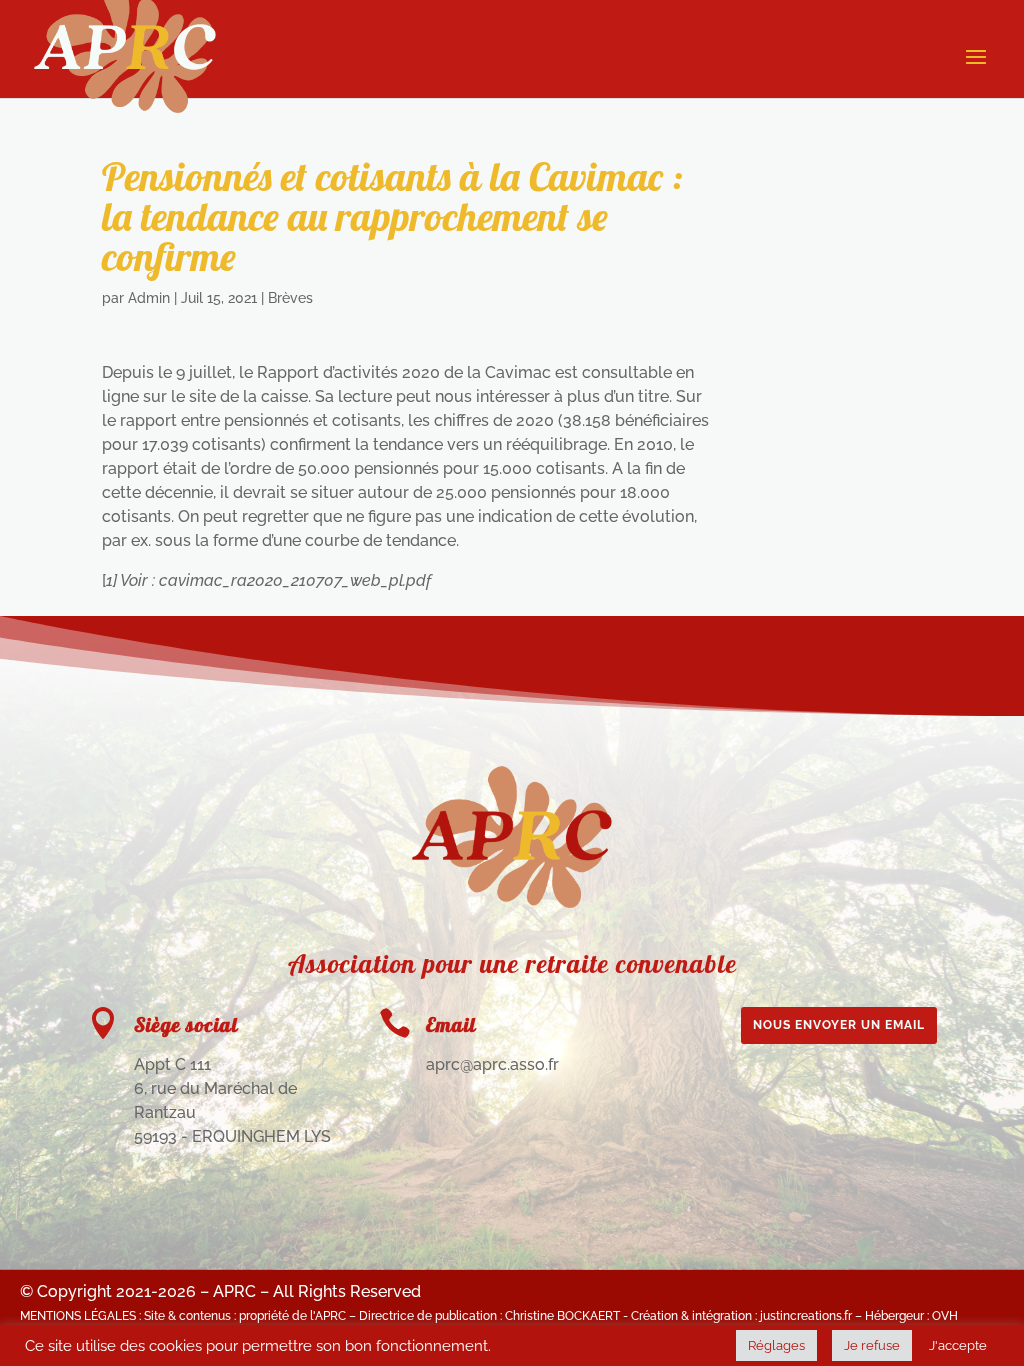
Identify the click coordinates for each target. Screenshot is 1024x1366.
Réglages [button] (776, 1345)
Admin (149, 298)
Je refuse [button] (872, 1345)
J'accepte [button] (958, 1345)
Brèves (290, 298)
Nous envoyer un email (839, 1025)
